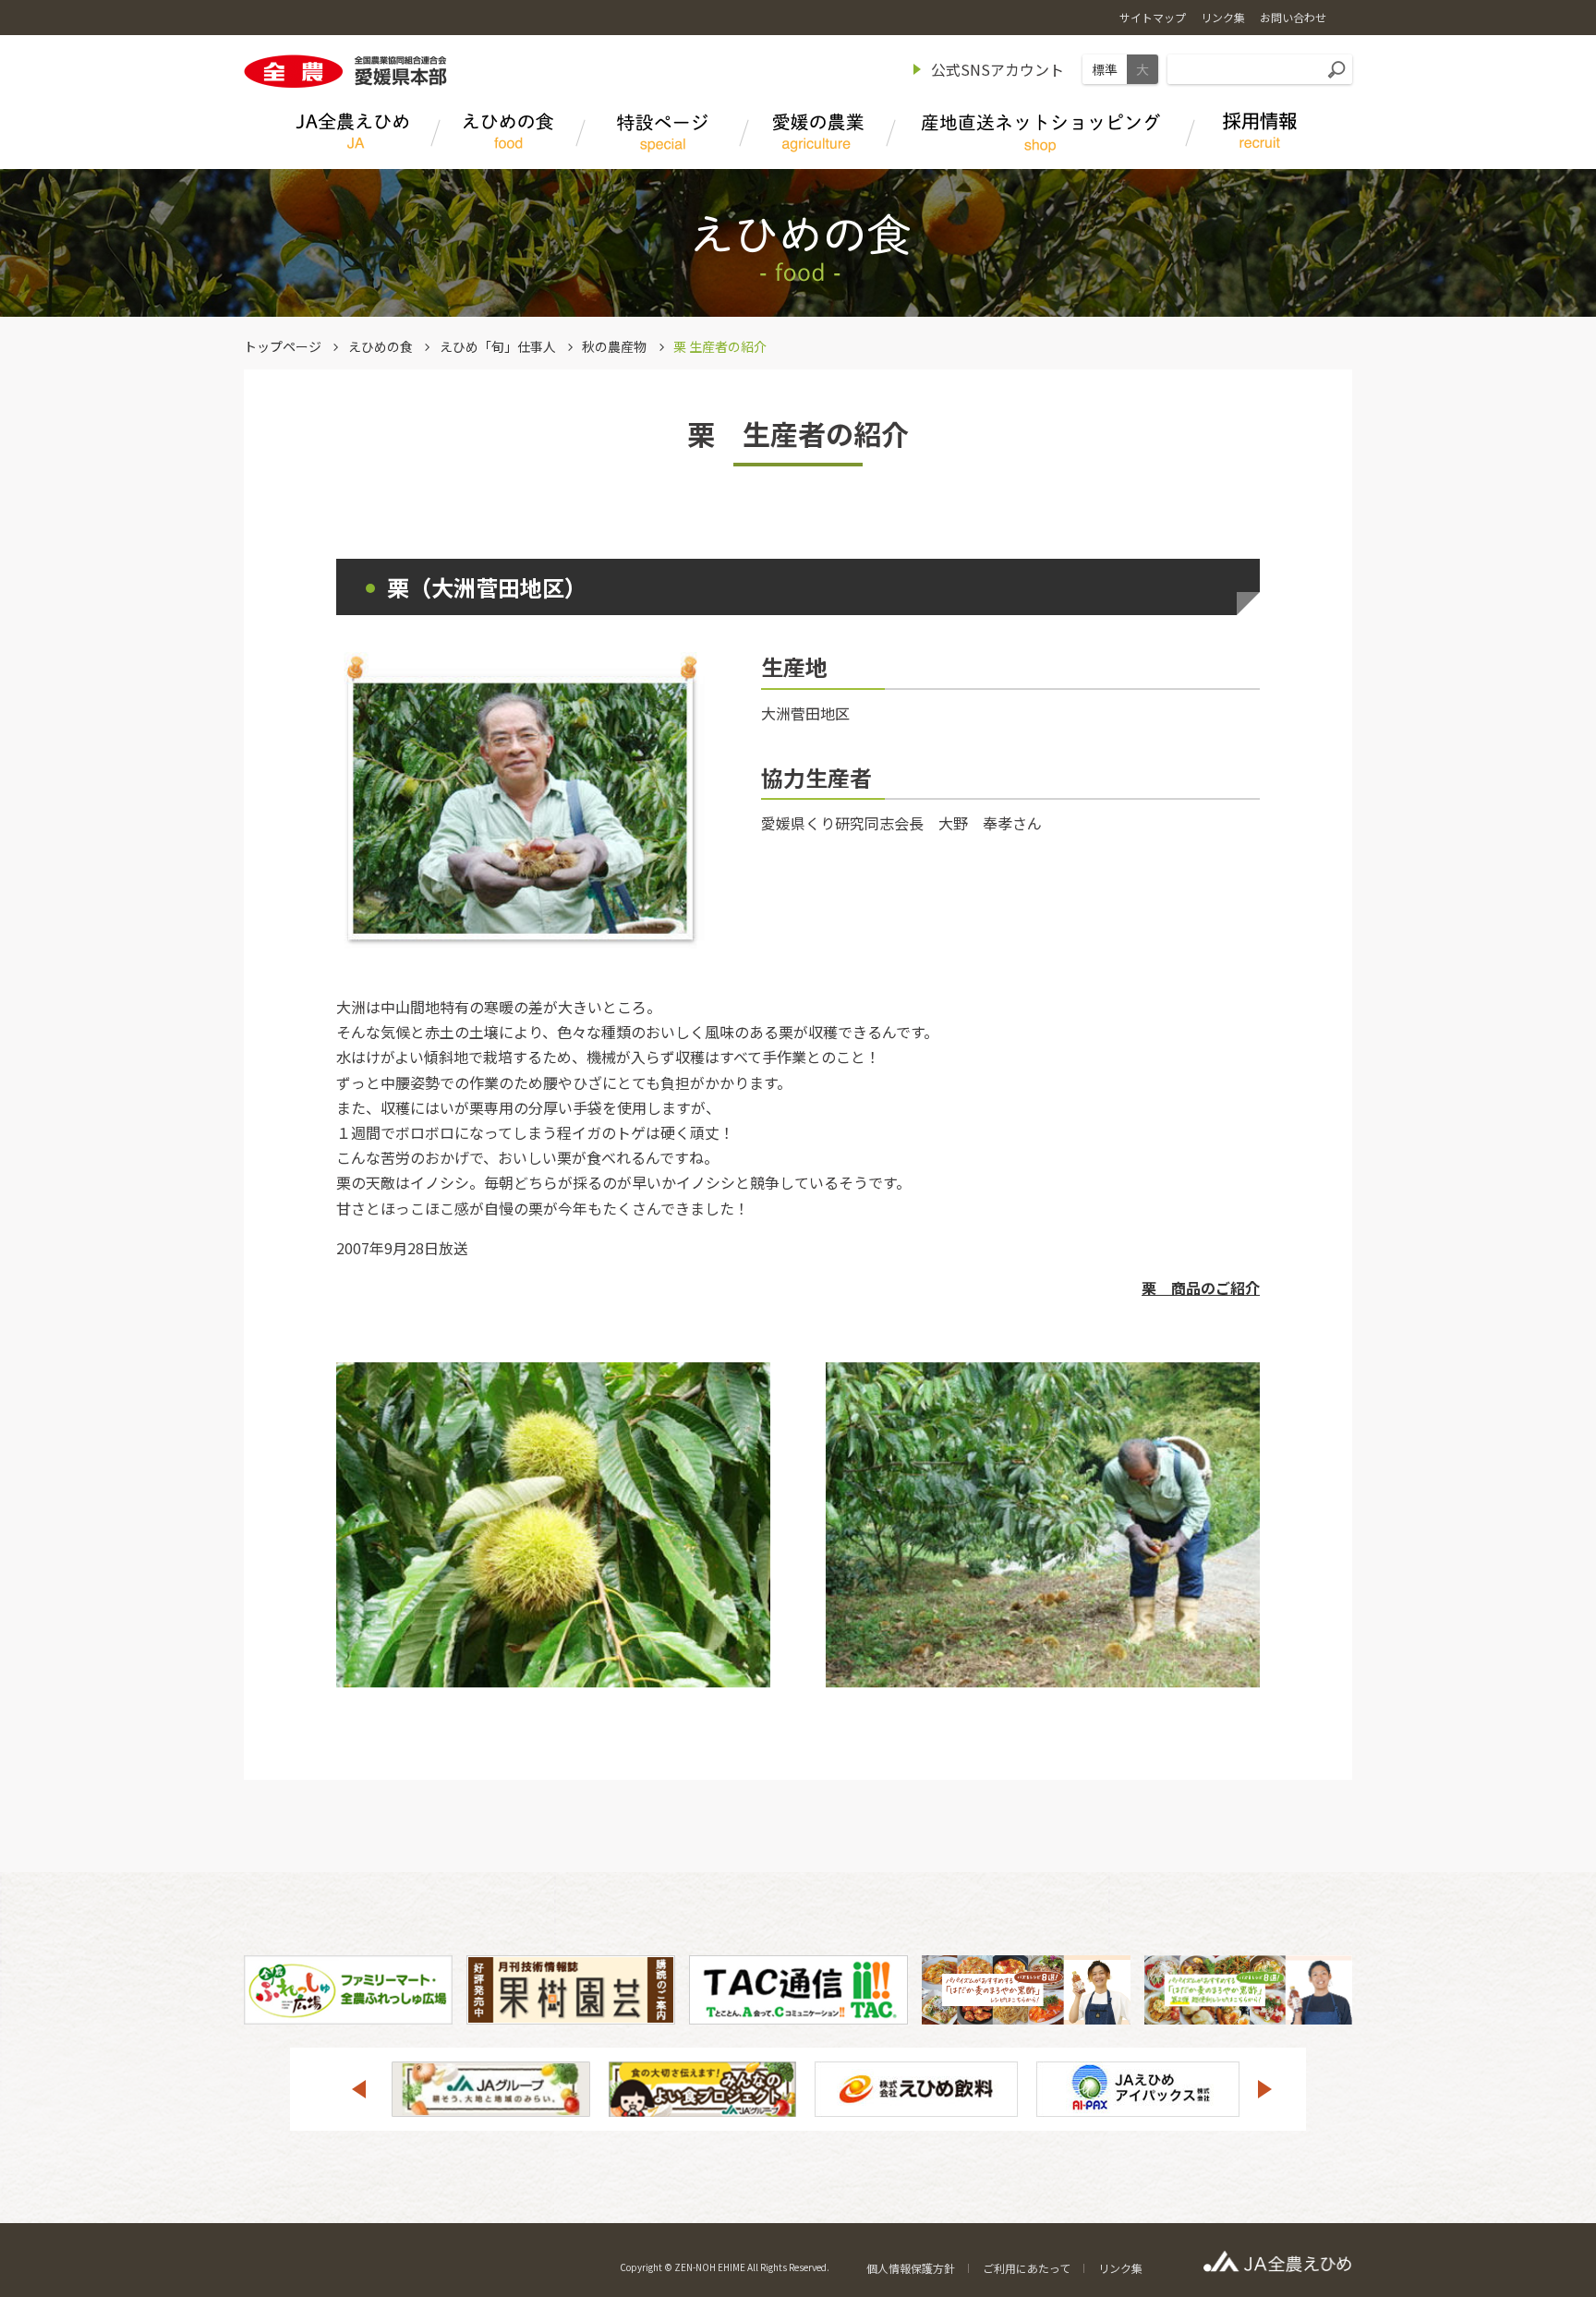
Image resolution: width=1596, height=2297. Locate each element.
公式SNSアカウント (997, 69)
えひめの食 (381, 346)
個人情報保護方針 (911, 2268)
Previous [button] (358, 2089)
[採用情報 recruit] (1260, 134)
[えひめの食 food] (508, 134)
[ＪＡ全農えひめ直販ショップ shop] (1041, 134)
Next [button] (1265, 2089)
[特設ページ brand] (663, 134)
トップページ (283, 346)
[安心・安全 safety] (818, 134)
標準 (1105, 69)
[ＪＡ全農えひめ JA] (352, 134)
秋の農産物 (614, 346)
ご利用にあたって (1027, 2268)
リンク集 (1120, 2268)
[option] (491, 2089)
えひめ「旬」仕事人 (498, 346)
